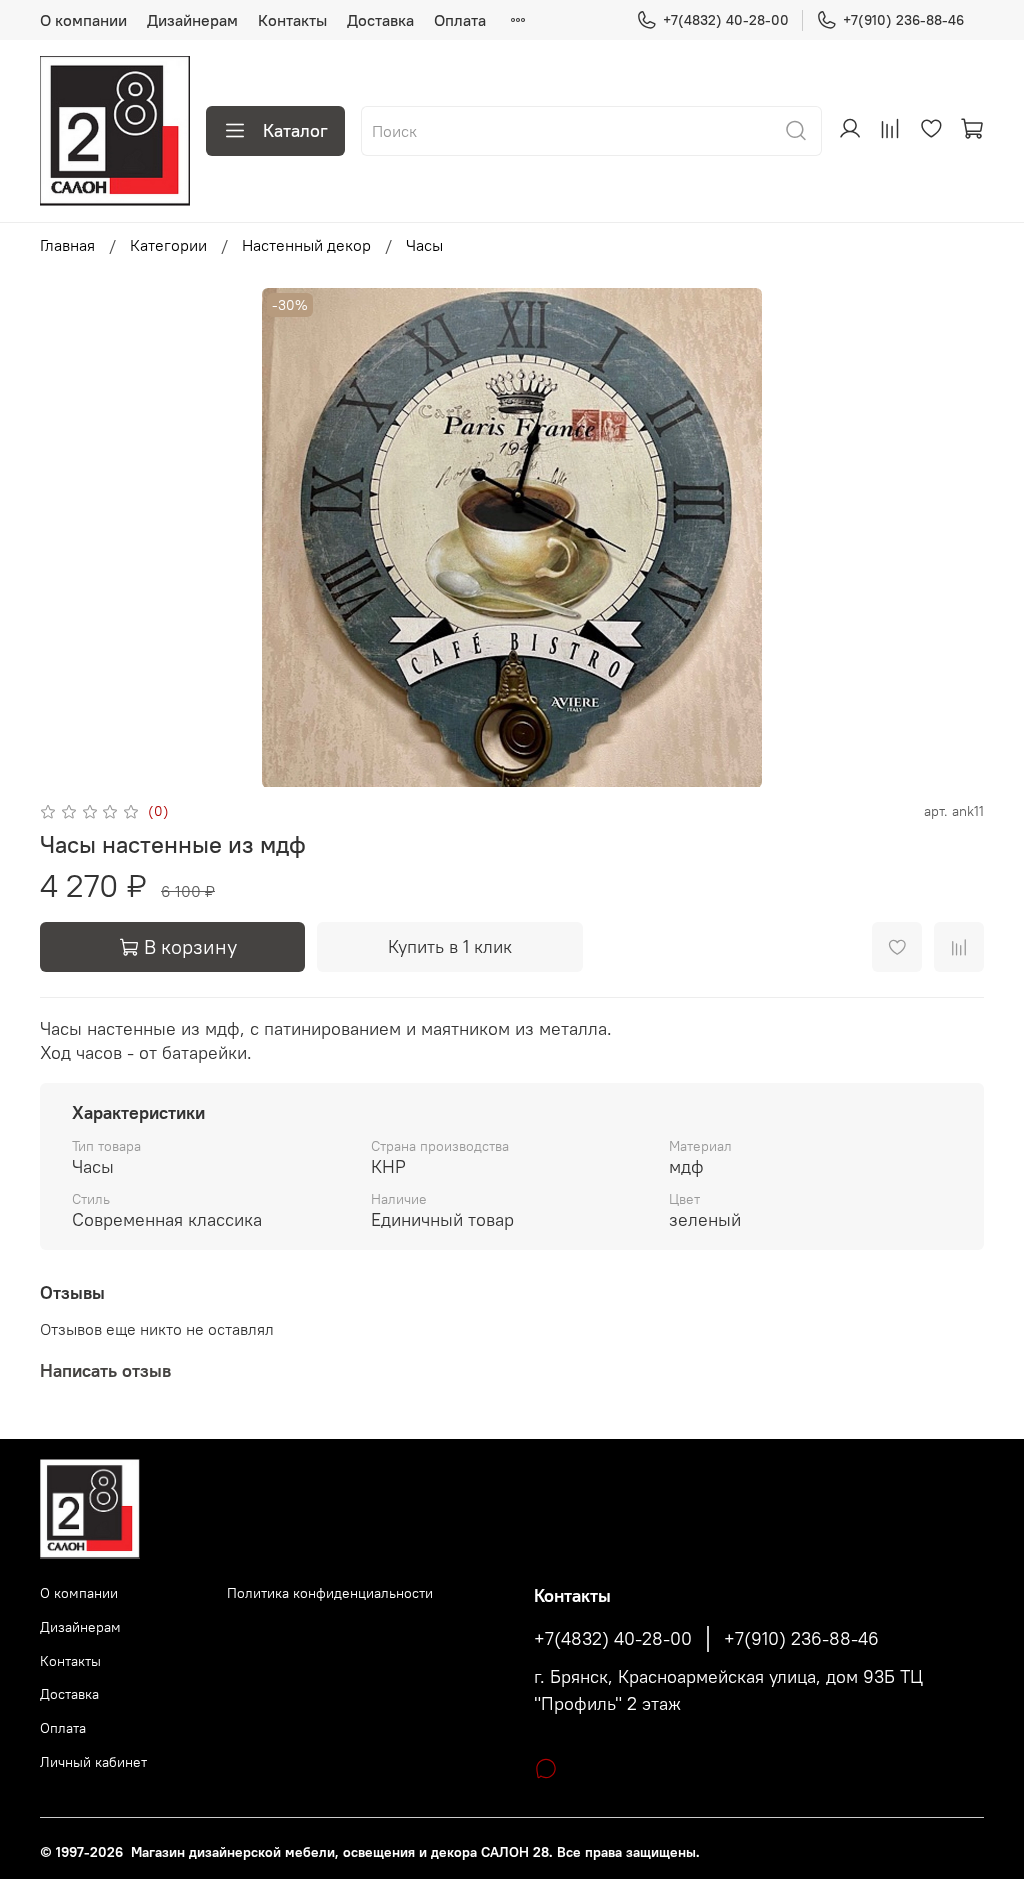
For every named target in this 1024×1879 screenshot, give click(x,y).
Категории (168, 245)
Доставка (380, 20)
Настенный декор (306, 245)
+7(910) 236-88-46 (903, 20)
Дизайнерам (192, 20)
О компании (83, 20)
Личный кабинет (93, 1762)
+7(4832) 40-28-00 (726, 20)
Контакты (292, 20)
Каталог (295, 130)
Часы (424, 245)
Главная (67, 245)
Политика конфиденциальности (330, 1593)
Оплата (460, 20)
